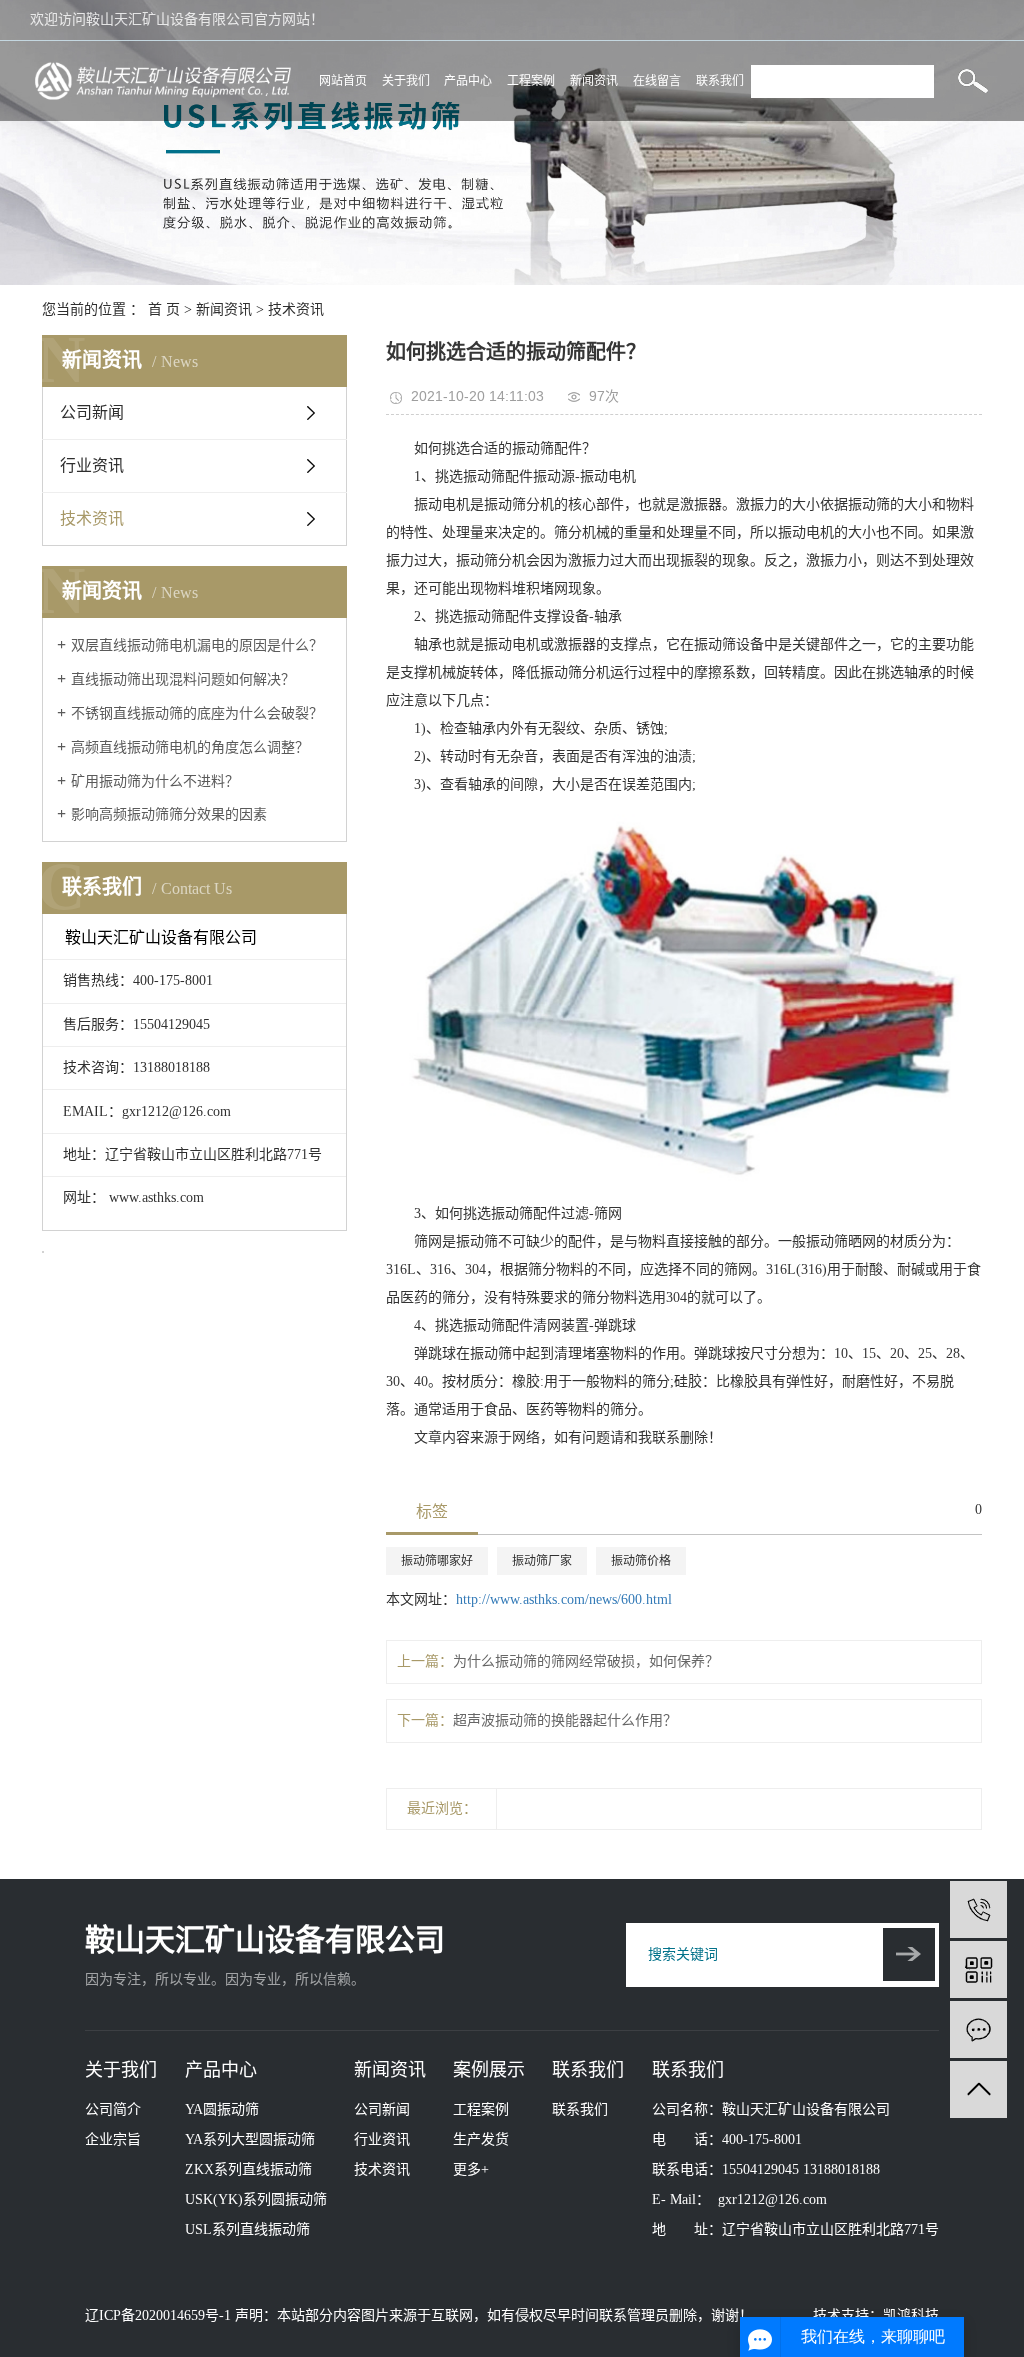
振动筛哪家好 (437, 1561)
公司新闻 (92, 412)
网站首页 (343, 81)
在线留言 (657, 81)
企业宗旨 (113, 2139)
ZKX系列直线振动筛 (248, 2169)
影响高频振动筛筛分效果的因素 (169, 814)
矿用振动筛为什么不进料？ (155, 781)
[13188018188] (978, 1909)
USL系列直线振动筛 (247, 2229)
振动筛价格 (641, 1561)
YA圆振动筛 (222, 2109)
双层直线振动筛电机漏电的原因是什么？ (197, 645)
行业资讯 (92, 465)
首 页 (164, 309)
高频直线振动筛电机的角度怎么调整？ (190, 747)
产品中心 (468, 81)
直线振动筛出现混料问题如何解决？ (183, 679)
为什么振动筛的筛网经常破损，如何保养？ (586, 1661)
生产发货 (481, 2139)
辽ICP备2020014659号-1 (158, 2315)
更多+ (471, 2169)
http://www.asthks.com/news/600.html (564, 1599)
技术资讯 (296, 309)
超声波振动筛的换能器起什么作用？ (565, 1720)
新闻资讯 (594, 81)
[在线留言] (978, 2029)
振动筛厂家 (542, 1561)
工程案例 (531, 81)
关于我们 (406, 81)
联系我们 (720, 81)
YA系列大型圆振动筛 (250, 2139)
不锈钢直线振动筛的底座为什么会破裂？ (197, 713)
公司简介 (113, 2109)
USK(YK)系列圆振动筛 (256, 2199)
